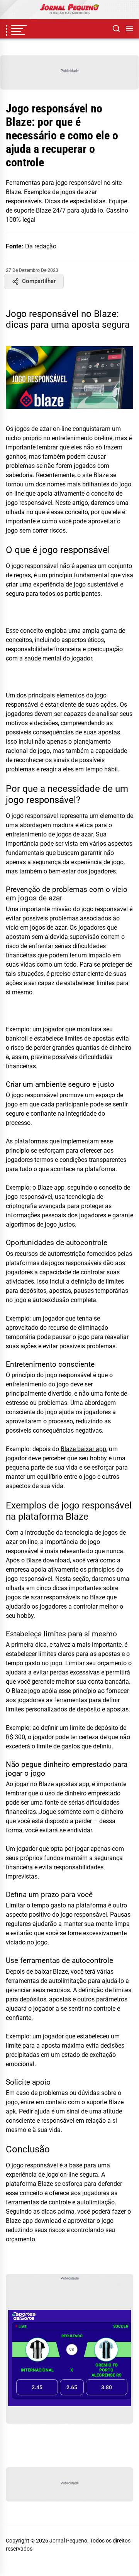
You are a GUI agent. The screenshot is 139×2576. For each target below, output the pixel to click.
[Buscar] (116, 29)
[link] (69, 10)
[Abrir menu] (129, 29)
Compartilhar (39, 281)
